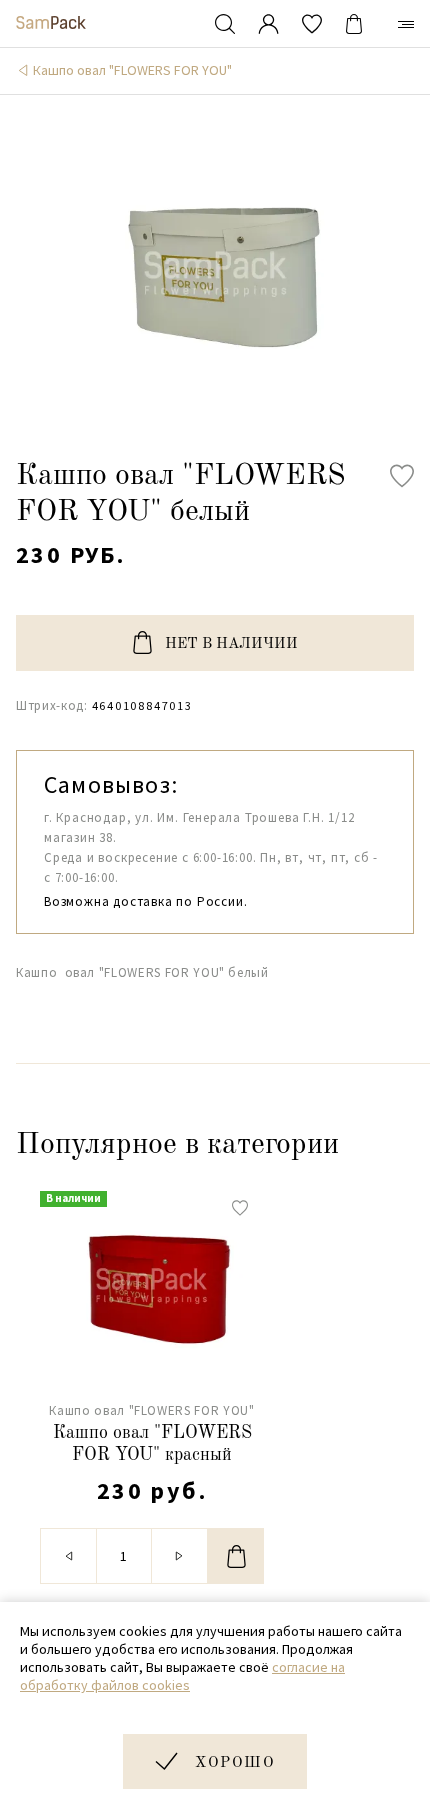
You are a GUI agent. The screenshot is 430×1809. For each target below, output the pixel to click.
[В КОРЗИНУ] (236, 1556)
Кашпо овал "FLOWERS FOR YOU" (132, 70)
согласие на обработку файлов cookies (182, 1676)
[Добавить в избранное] (402, 476)
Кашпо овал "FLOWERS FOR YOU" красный (152, 1444)
